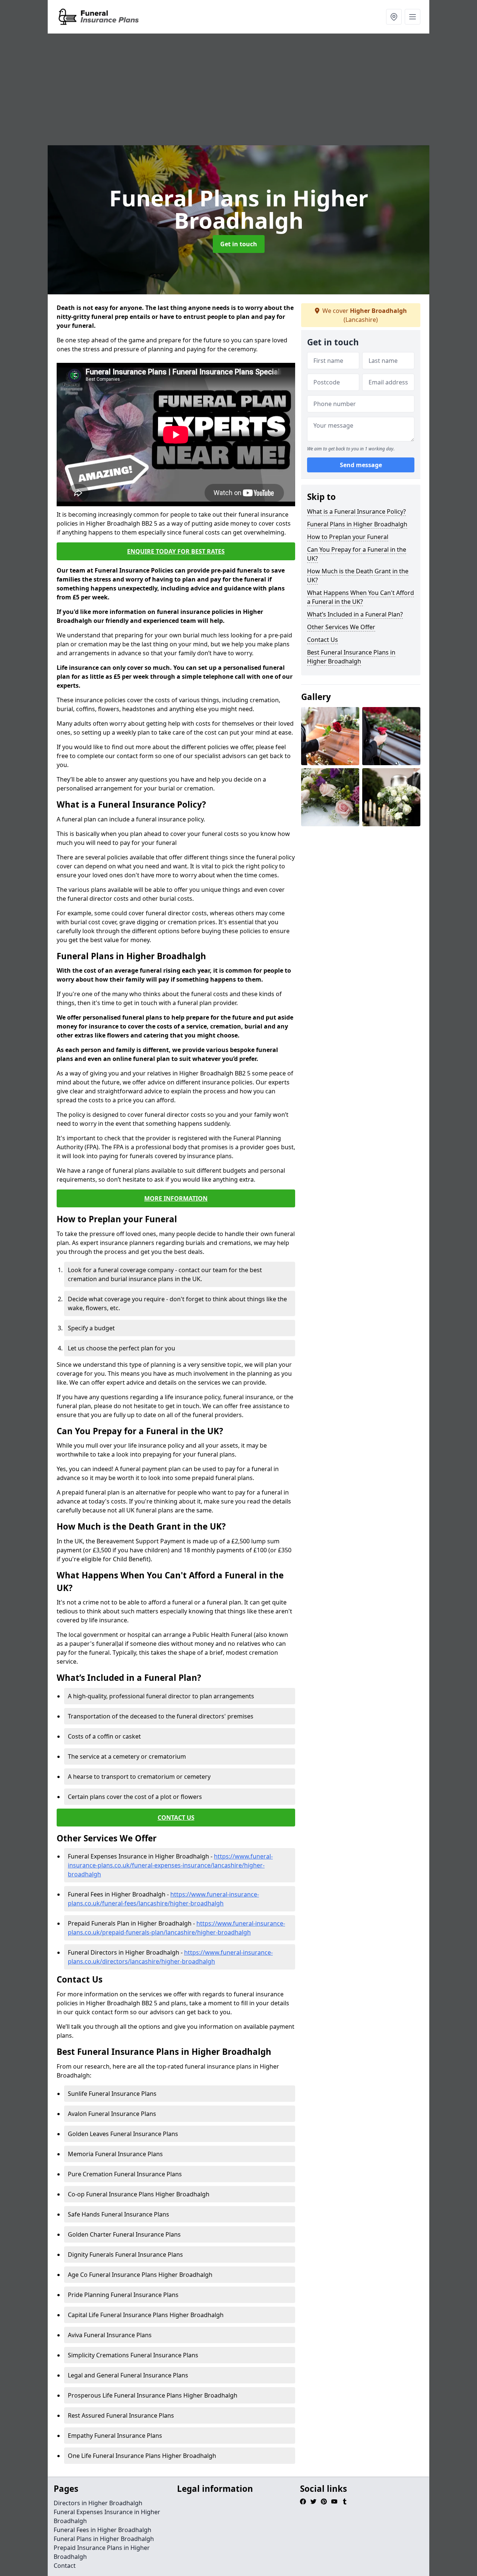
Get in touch (239, 244)
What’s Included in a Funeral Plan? (355, 614)
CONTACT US (176, 1818)
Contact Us (323, 640)
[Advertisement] (238, 89)
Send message (361, 465)
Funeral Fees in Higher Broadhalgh (102, 2530)
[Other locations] (394, 17)
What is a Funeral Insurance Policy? (356, 511)
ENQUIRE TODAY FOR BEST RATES (176, 551)
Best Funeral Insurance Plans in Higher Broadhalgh (351, 657)
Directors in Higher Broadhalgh (98, 2503)
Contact (65, 2566)
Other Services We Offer (341, 627)
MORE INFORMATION (176, 1198)
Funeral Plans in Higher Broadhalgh (357, 524)
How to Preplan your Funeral (348, 537)
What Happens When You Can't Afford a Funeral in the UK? (361, 597)
